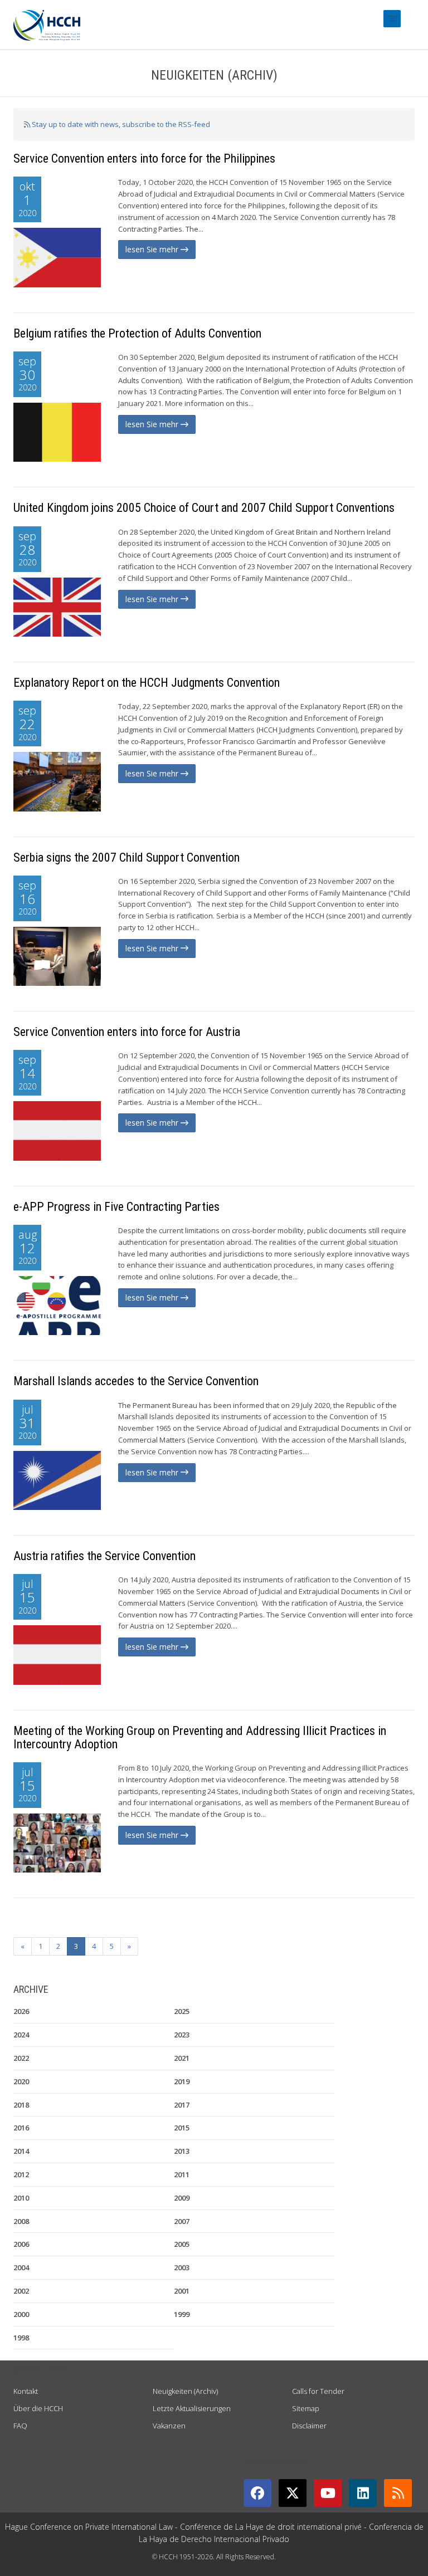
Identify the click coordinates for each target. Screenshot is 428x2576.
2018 (21, 2105)
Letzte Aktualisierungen (192, 2408)
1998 (21, 2338)
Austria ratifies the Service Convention (104, 1556)
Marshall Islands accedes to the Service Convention (136, 1381)
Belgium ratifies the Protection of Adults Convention (137, 333)
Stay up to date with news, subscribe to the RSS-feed (120, 124)
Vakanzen (169, 2426)
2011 (182, 2174)
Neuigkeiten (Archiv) (185, 2391)
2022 (21, 2058)
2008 (21, 2221)
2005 (182, 2244)
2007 (182, 2221)
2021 (182, 2058)
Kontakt (26, 2391)
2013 (182, 2151)
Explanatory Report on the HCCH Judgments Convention (147, 683)
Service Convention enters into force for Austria (127, 1032)
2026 (21, 2011)
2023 (182, 2035)
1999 (182, 2314)
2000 (21, 2314)
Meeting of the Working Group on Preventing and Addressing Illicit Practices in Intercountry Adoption (200, 1737)
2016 (21, 2128)
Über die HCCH (38, 2408)
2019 (182, 2081)
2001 (182, 2291)
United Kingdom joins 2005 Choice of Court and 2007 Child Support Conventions (204, 508)
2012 (21, 2174)
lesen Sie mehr (153, 249)
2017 (182, 2105)
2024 (21, 2035)
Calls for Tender (318, 2391)
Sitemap (306, 2408)
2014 (21, 2151)
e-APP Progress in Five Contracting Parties (116, 1207)
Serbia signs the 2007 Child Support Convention (127, 857)
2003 (182, 2267)
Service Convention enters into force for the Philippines (144, 158)
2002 (21, 2291)
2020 (21, 2081)
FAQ (20, 2426)
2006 (21, 2244)
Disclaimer (309, 2426)
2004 (21, 2267)
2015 (182, 2128)
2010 (21, 2198)
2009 (182, 2198)
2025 (182, 2011)
